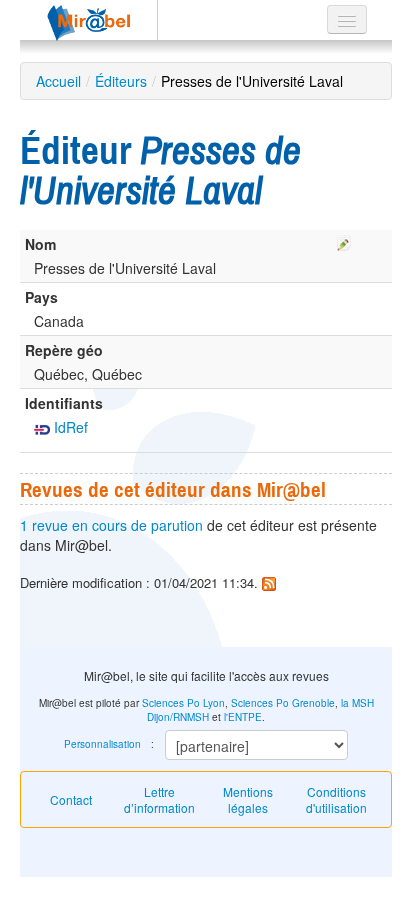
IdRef (69, 427)
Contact (71, 799)
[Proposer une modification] (344, 240)
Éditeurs (121, 81)
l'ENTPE (243, 717)
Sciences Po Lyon (183, 703)
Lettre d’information (159, 799)
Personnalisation (102, 744)
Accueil (58, 81)
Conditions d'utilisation (336, 799)
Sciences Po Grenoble (283, 703)
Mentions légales (248, 799)
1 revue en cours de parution (111, 525)
